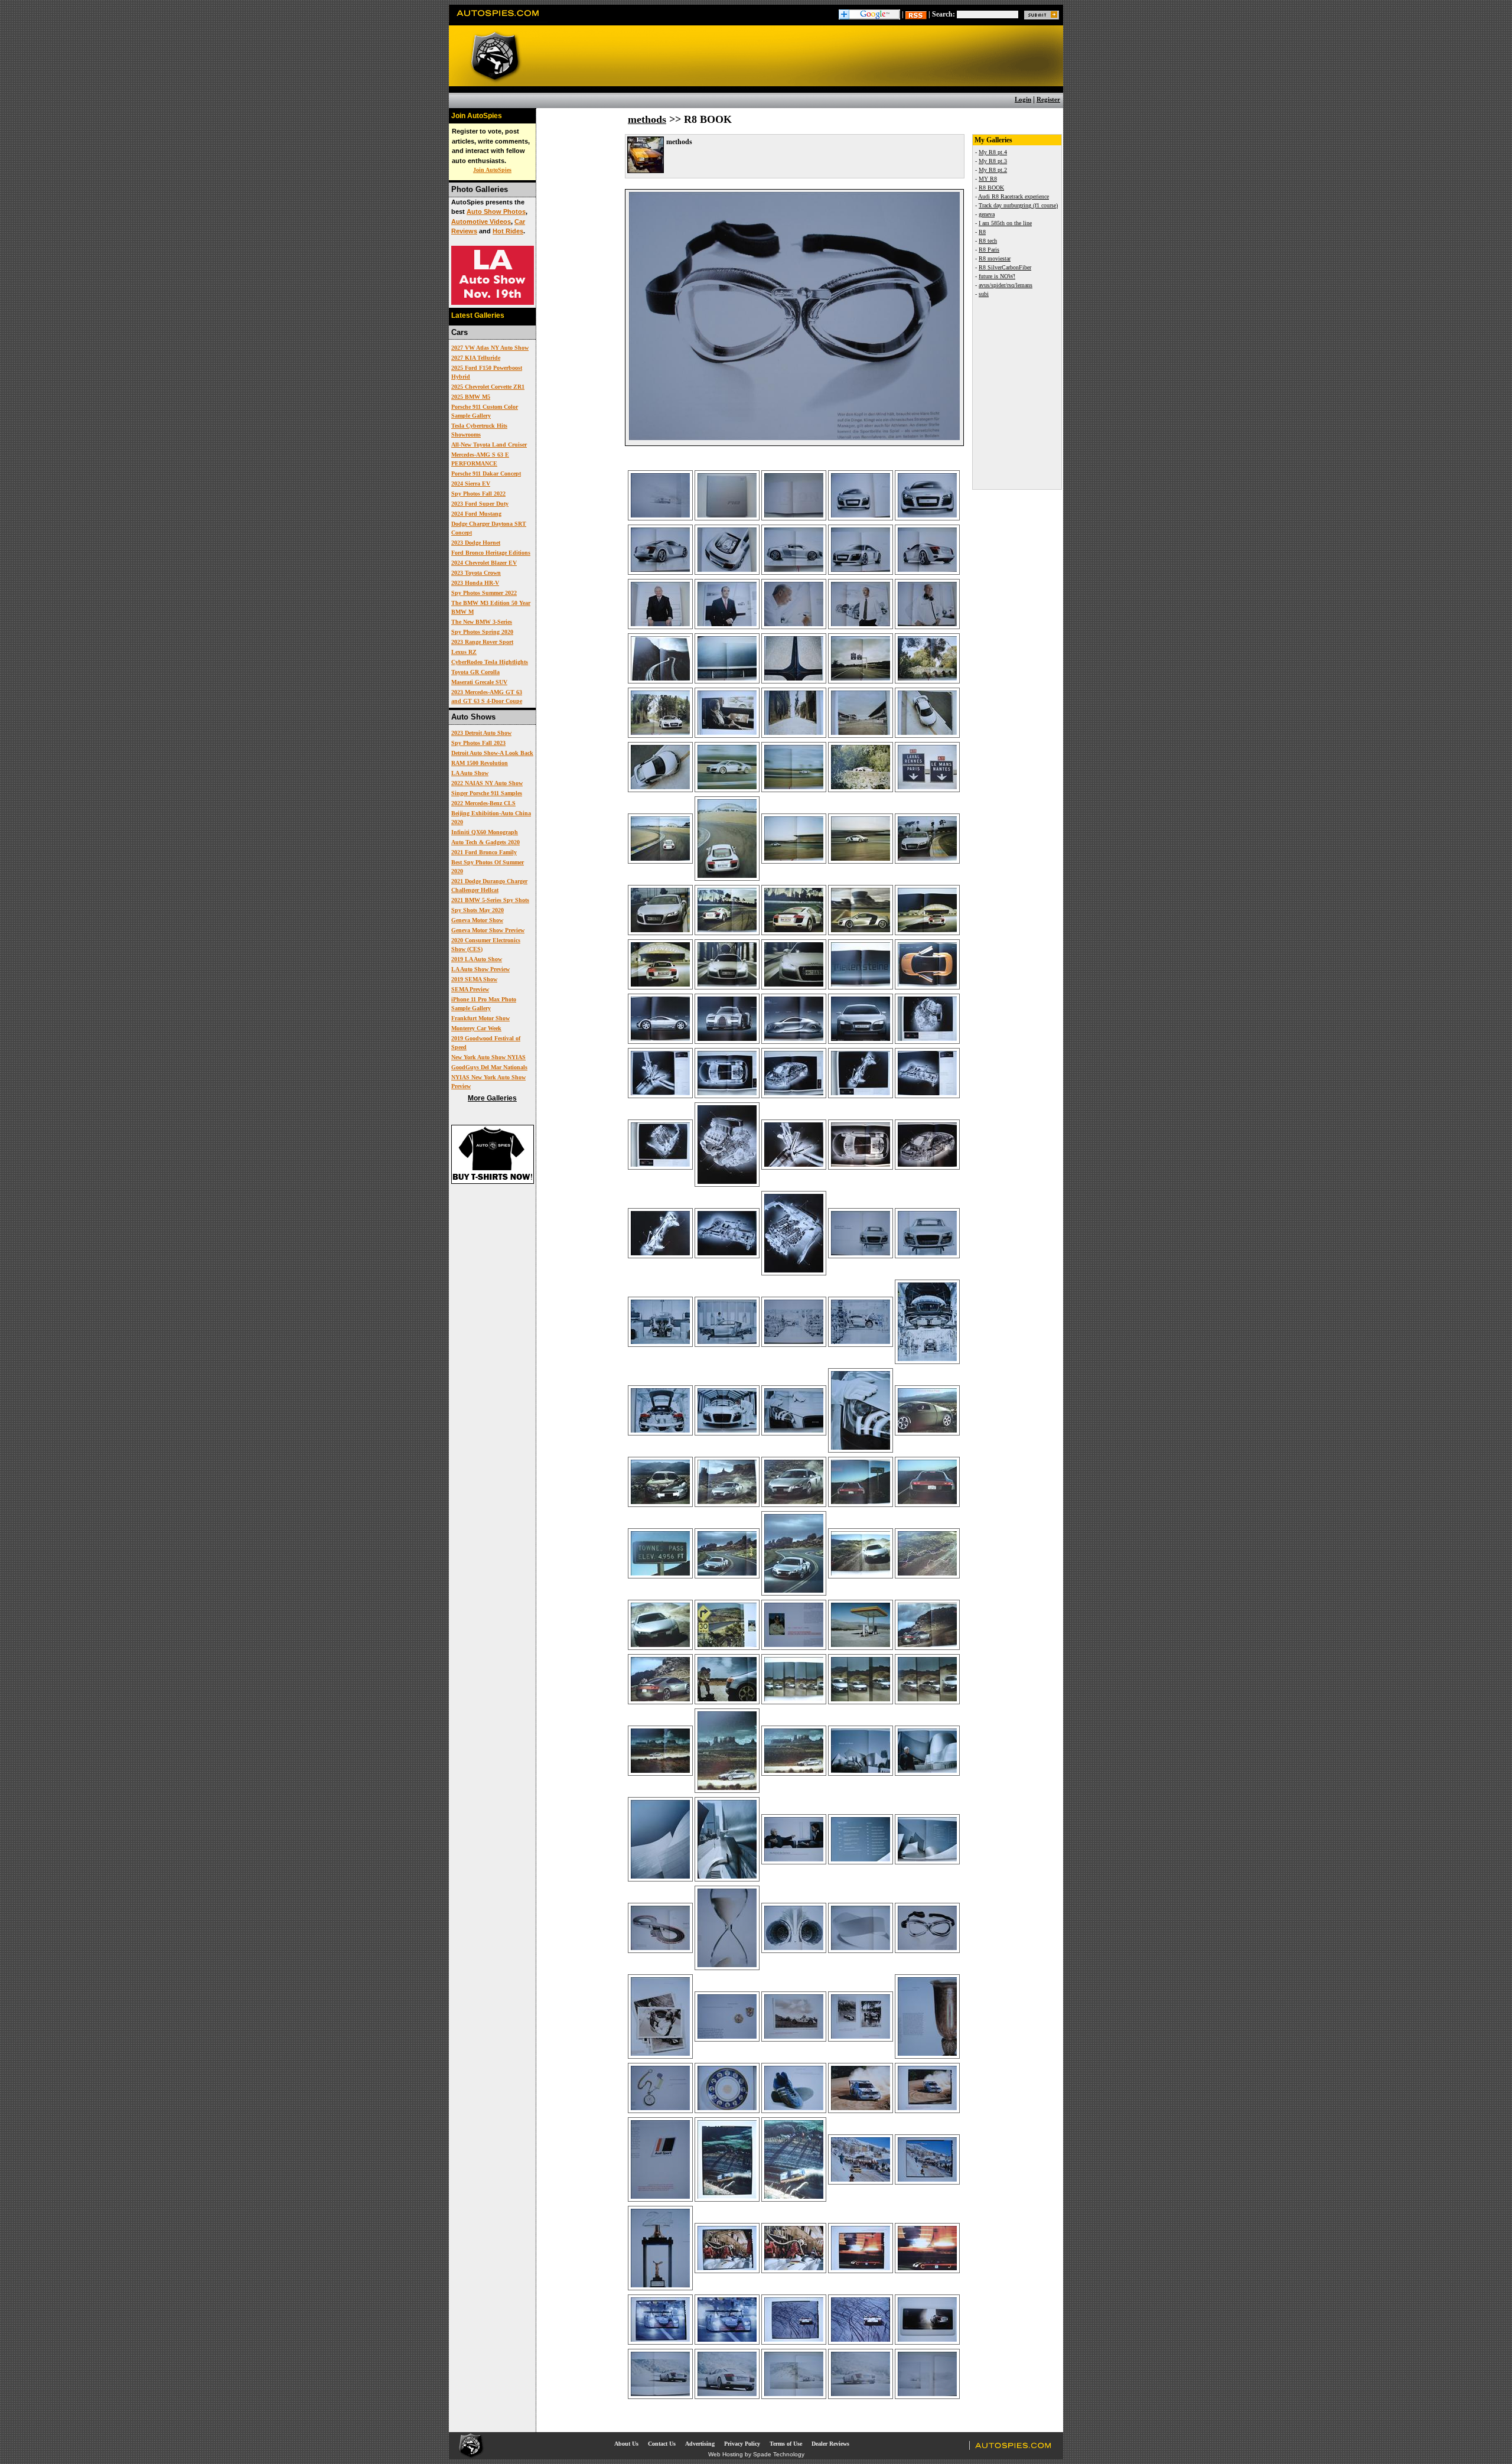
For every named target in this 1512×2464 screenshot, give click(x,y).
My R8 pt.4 (993, 152)
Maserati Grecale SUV (479, 682)
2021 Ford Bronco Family (484, 852)
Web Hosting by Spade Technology (756, 2454)
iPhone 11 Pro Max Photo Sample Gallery (484, 1004)
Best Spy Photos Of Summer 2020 (488, 867)
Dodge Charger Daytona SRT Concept (489, 528)
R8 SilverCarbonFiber (1005, 267)
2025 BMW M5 (471, 397)
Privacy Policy (742, 2444)
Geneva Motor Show (477, 920)
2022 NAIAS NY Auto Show (487, 783)
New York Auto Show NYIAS (488, 1057)
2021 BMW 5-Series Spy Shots (490, 900)
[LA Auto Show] (493, 302)
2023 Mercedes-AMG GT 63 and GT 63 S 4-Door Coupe (487, 696)
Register (1048, 99)
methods (647, 119)
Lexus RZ (464, 652)
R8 (982, 232)
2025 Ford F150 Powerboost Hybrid (487, 372)
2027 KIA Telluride (476, 358)
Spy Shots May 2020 (478, 910)
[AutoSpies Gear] (493, 1181)
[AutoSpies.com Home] (498, 20)
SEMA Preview (470, 989)
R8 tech (988, 241)
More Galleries (492, 1098)
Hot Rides (508, 231)
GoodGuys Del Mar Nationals (489, 1067)
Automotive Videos (481, 222)
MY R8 (988, 179)
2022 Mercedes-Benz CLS (483, 803)
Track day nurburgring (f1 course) (1018, 205)
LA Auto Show (470, 773)
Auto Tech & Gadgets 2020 (485, 842)
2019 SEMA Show (474, 979)
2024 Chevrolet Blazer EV (484, 563)
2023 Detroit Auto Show (481, 733)
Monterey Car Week (476, 1028)
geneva (987, 214)
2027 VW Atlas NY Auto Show (490, 348)
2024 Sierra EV (471, 484)
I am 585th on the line (1005, 223)
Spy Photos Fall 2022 (478, 494)
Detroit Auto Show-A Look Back (492, 753)
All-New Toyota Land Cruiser (489, 445)
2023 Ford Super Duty (480, 504)
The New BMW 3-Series (482, 622)
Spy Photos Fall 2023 (478, 743)
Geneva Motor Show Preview (488, 930)
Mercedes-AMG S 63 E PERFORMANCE (480, 459)
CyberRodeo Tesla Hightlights (490, 662)
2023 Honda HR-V (475, 583)
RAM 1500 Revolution (480, 763)
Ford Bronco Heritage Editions (491, 553)
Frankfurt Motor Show (480, 1018)
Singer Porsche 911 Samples (487, 793)
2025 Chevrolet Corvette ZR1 (488, 387)
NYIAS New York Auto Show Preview (488, 1082)
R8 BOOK (991, 188)
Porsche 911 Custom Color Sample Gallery (485, 411)
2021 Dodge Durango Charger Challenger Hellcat (489, 886)
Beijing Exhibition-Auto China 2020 (491, 818)
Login (1023, 99)
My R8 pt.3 (993, 161)
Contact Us (662, 2444)
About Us (626, 2444)
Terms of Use (786, 2444)
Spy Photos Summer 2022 (484, 593)
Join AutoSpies (492, 170)
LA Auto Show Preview (480, 969)
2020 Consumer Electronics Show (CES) (486, 945)
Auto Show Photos (496, 211)
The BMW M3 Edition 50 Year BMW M (491, 607)
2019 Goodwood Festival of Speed (486, 1043)
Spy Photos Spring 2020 (482, 632)
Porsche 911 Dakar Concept (486, 473)
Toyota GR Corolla (475, 672)
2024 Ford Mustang (476, 514)
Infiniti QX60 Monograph (485, 832)
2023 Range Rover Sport (482, 642)
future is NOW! (997, 276)
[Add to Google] (869, 14)
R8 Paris (989, 250)
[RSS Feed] (916, 14)
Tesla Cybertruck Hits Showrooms (479, 430)
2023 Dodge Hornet (476, 543)
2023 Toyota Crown (476, 573)
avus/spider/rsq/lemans (1006, 285)
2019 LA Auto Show (477, 959)
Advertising (700, 2444)
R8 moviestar (995, 258)
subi (984, 294)
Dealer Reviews (830, 2444)
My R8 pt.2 (993, 170)
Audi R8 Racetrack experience (1014, 196)
